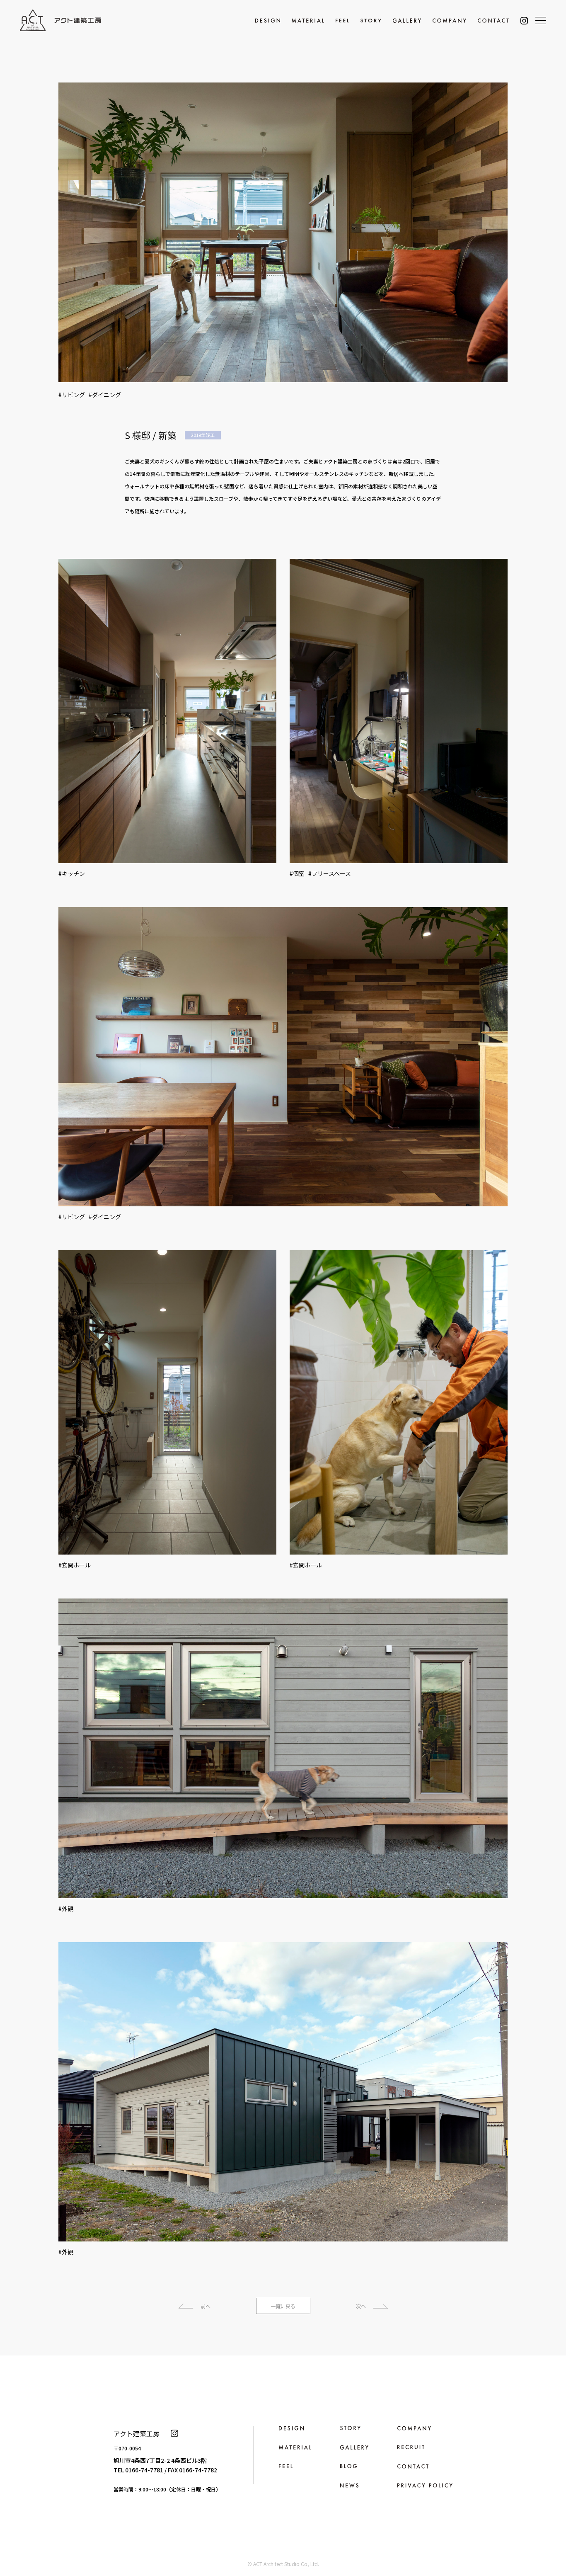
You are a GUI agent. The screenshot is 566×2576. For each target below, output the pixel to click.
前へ (206, 2306)
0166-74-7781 (144, 2470)
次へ (361, 2306)
